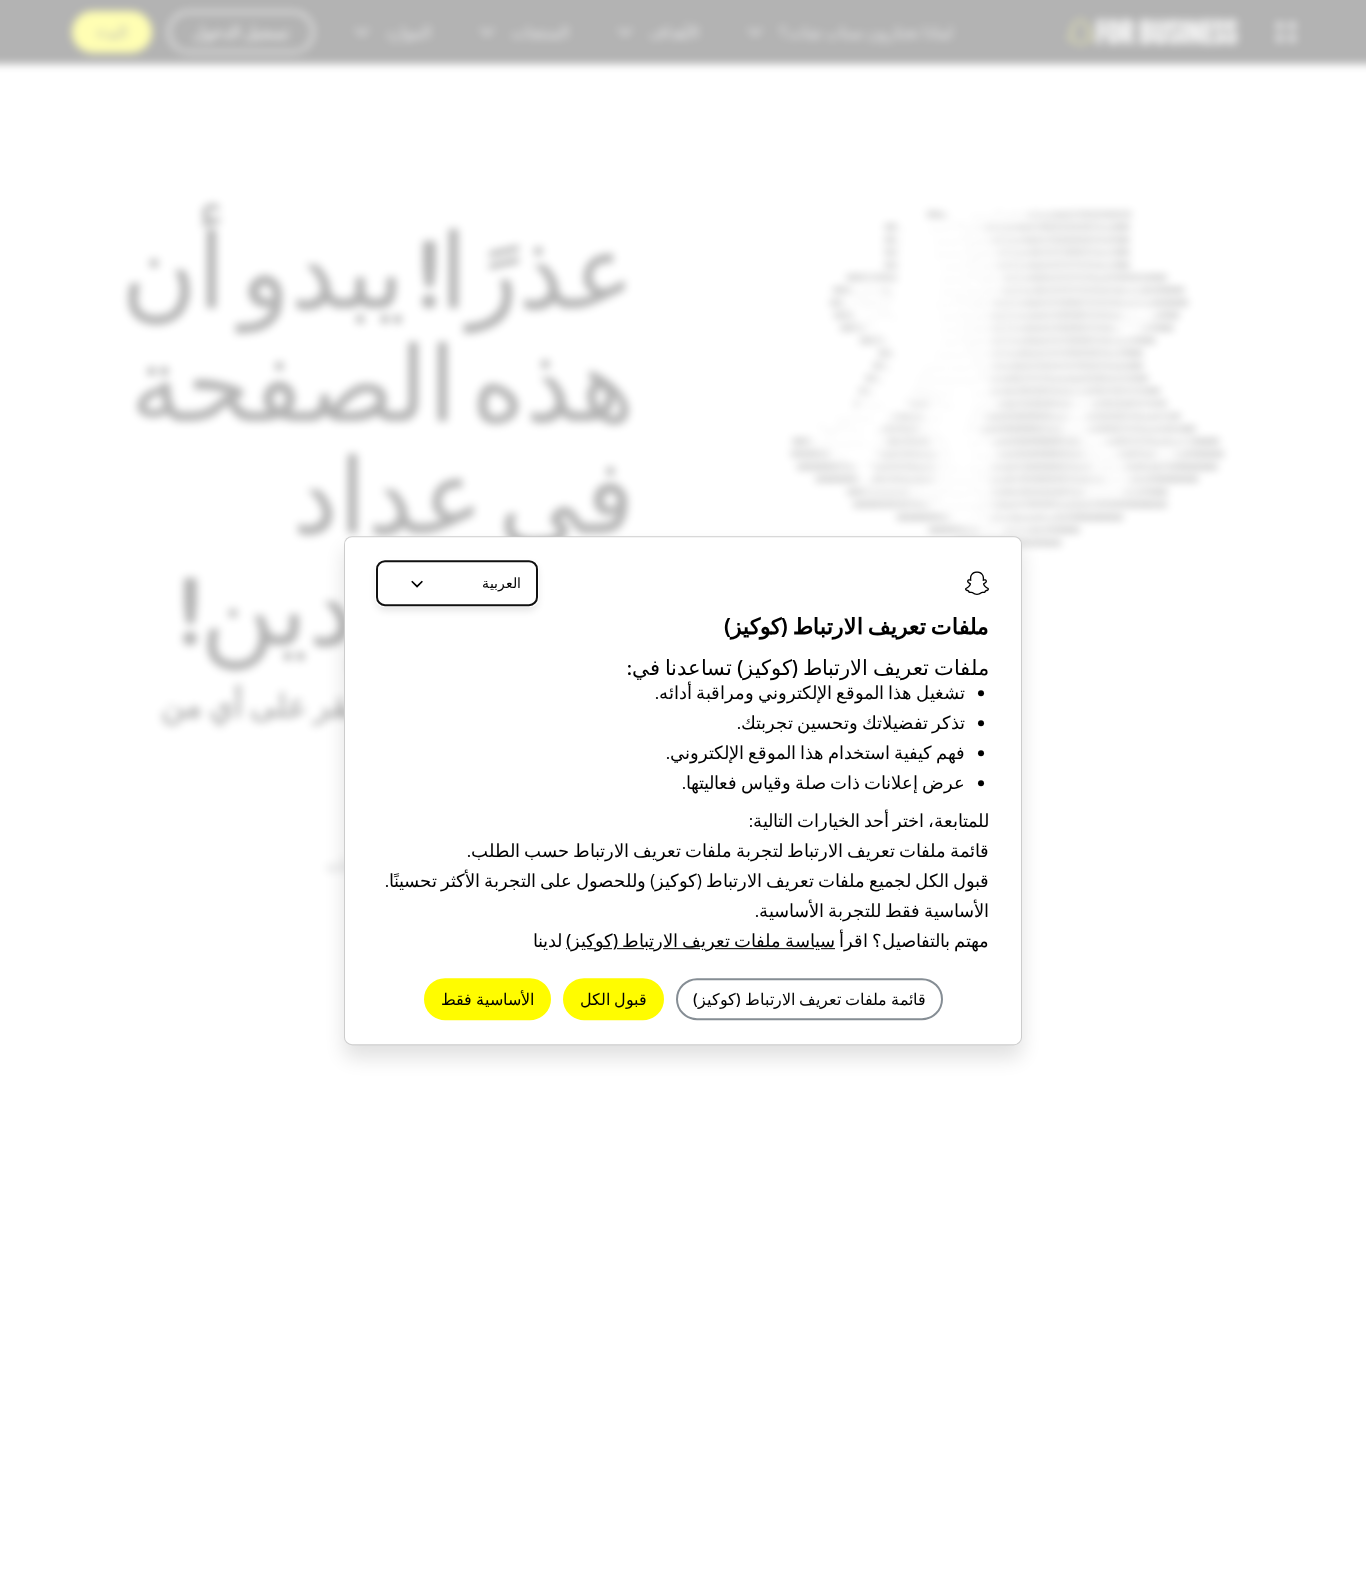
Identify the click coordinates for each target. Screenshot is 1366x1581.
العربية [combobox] (501, 583)
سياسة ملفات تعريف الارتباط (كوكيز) (700, 940)
